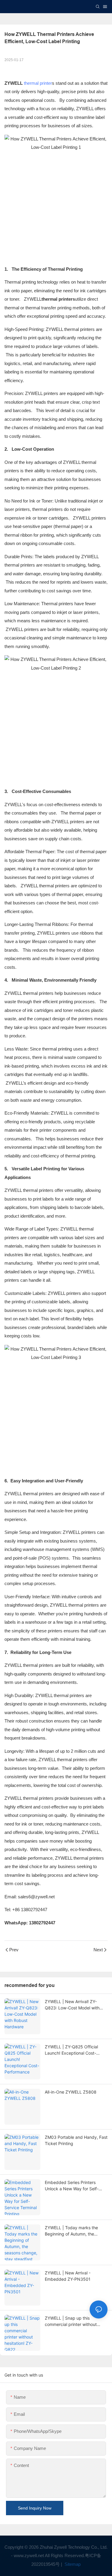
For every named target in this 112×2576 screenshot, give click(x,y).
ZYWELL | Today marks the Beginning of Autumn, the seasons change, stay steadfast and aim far (76, 2231)
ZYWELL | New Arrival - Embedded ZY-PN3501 (68, 2276)
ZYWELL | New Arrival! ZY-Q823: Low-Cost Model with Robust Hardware (72, 2005)
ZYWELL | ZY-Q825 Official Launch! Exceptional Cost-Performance (71, 2050)
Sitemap (72, 2564)
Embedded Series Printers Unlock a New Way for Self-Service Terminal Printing (72, 2186)
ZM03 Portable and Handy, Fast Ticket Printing (76, 2140)
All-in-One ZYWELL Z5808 (71, 2092)
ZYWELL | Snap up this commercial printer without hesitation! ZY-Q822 (71, 2321)
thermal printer (38, 83)
